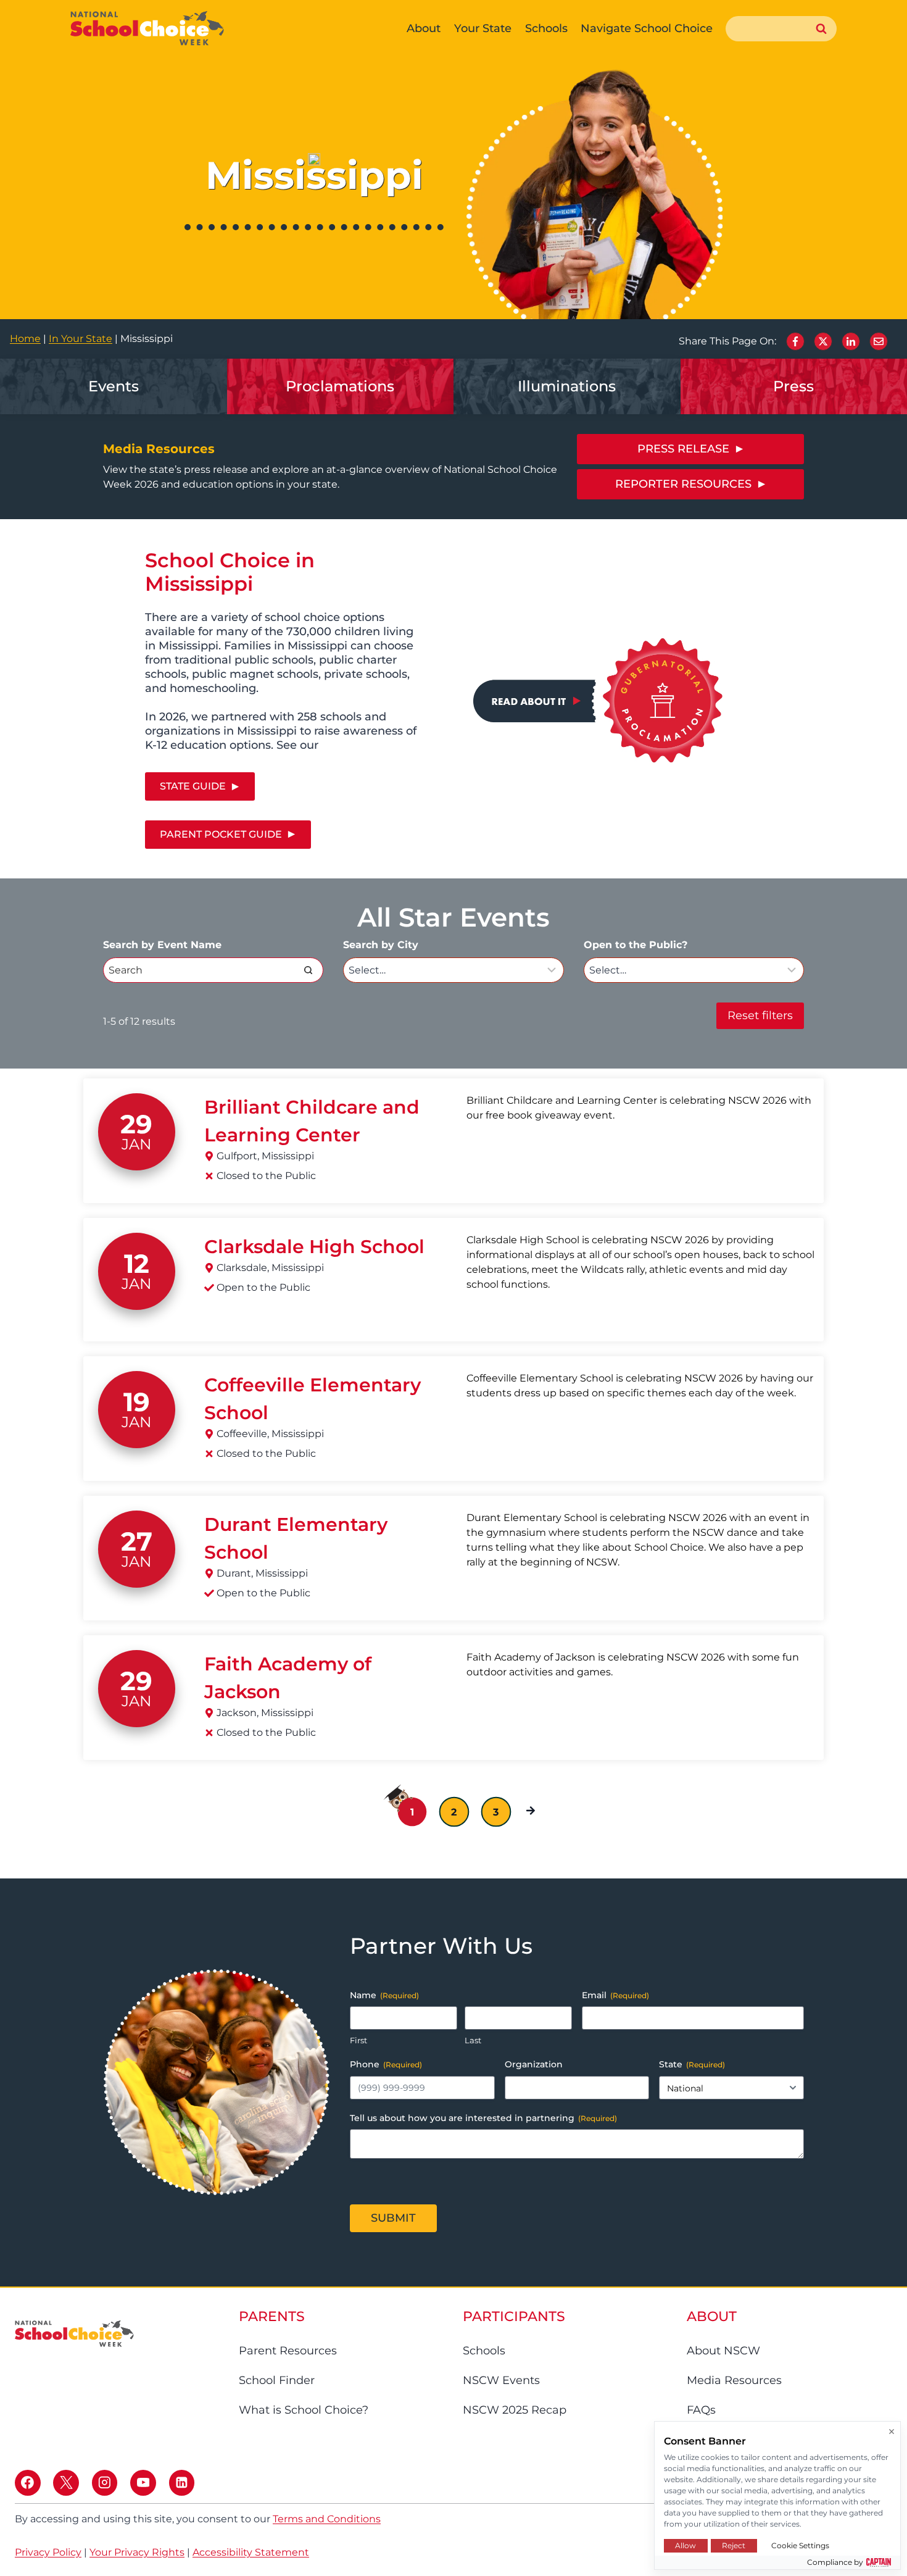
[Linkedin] (182, 2483)
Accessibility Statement (251, 2552)
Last (473, 2040)
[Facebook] (795, 341)
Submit (393, 2218)
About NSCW (723, 2351)
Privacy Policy (48, 2552)
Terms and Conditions (327, 2519)
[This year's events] (114, 386)
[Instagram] (105, 2483)
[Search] (308, 970)
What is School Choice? (304, 2410)
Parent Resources (288, 2351)
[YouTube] (143, 2483)
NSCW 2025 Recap (515, 2410)
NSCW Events (501, 2380)
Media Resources (734, 2380)
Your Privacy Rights (137, 2552)
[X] (823, 341)
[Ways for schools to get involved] (341, 386)
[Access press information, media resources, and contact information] (567, 386)
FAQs (701, 2410)
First (358, 2040)
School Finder (277, 2380)
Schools (484, 2351)
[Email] (879, 341)
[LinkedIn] (851, 341)
